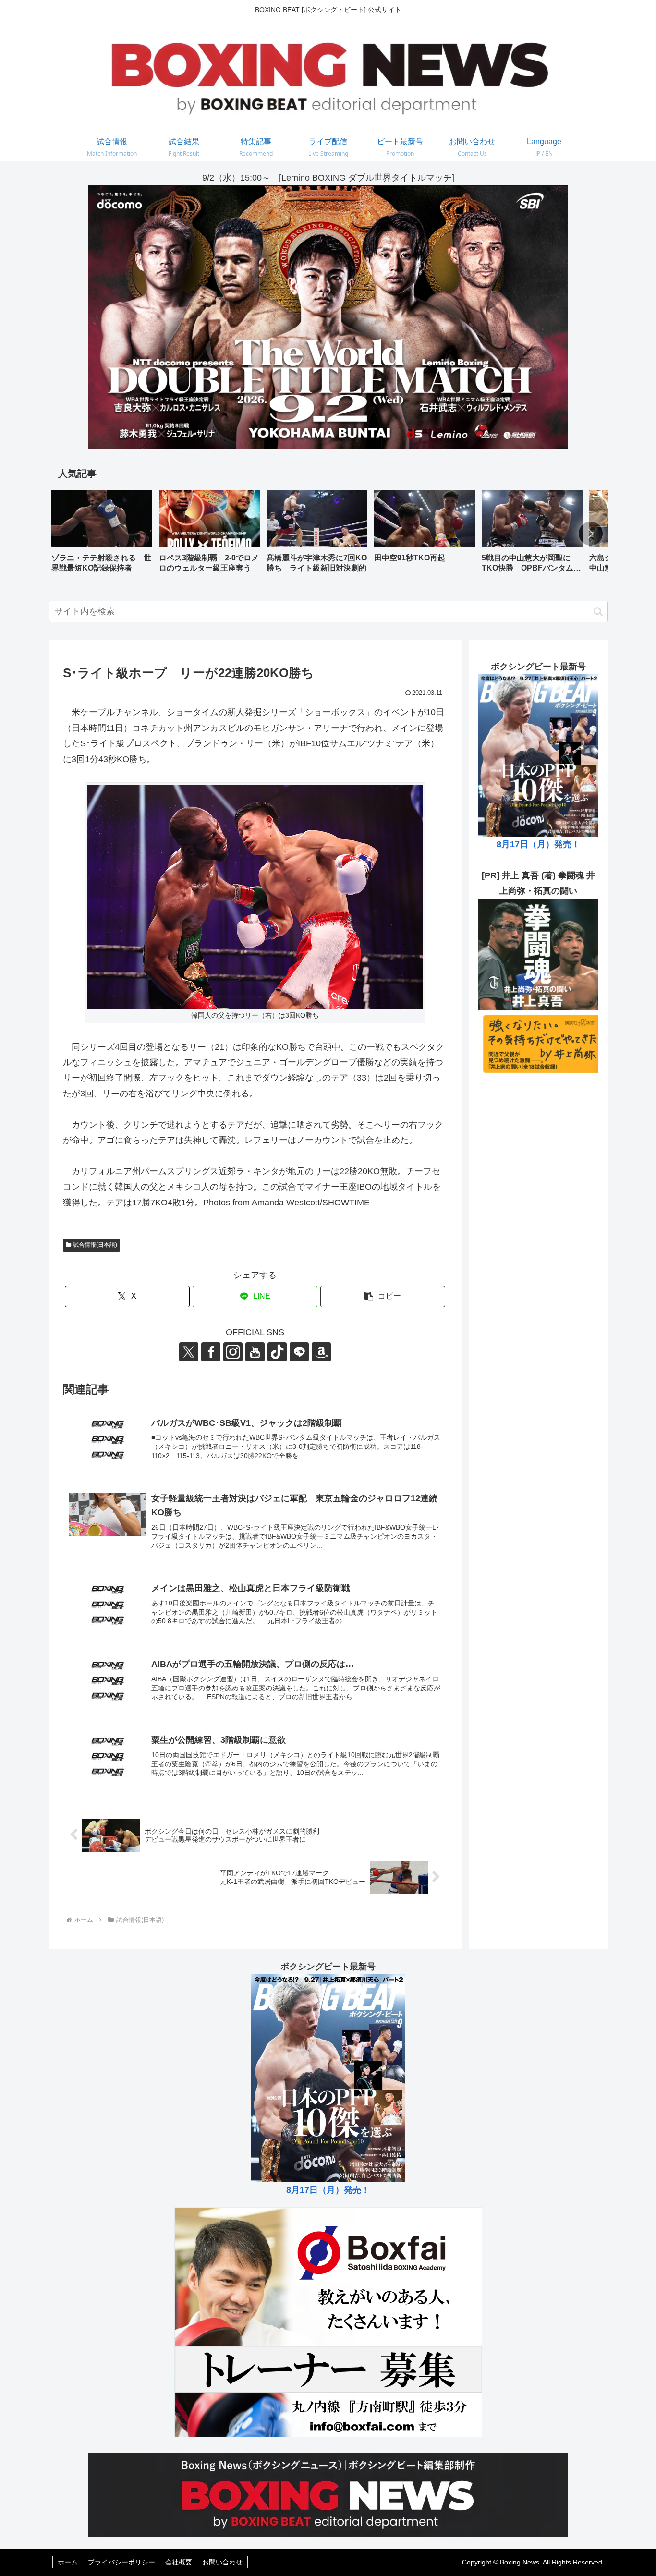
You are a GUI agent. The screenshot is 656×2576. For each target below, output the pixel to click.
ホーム (68, 2562)
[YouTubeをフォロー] (255, 1352)
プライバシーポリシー (121, 2562)
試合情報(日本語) (95, 1245)
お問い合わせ (222, 2562)
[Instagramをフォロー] (233, 1352)
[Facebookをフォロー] (211, 1352)
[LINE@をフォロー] (299, 1352)
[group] (102, 535)
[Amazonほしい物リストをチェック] (321, 1352)
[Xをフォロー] (189, 1352)
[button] (591, 534)
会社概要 (179, 2562)
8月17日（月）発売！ (538, 844)
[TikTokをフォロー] (277, 1352)
